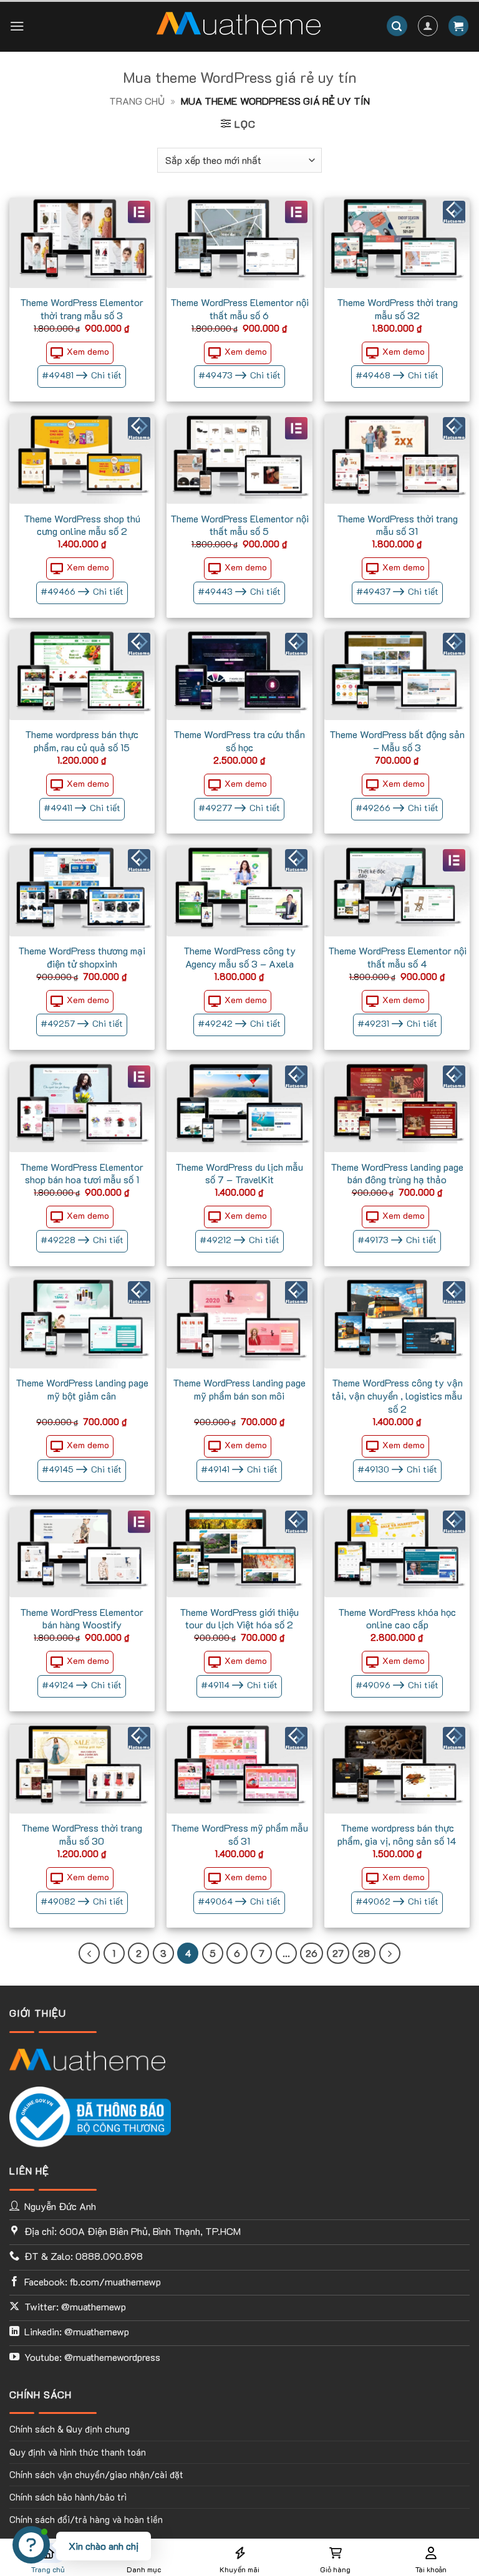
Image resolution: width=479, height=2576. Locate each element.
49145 (82, 1469)
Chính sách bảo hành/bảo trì (68, 2497)
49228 (82, 1240)
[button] (17, 26)
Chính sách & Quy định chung (70, 2429)
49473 (239, 375)
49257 (82, 1023)
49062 (397, 1901)
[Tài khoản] (428, 26)
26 (312, 1953)
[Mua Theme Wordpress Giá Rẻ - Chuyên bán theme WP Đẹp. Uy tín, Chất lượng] (239, 26)
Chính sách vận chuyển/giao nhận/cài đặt (96, 2475)
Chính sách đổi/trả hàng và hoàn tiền (86, 2520)
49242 (239, 1023)
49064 (239, 1901)
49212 (239, 1240)
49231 (397, 1023)
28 (364, 1953)
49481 (82, 375)
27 (338, 1953)
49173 (397, 1240)
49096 (397, 1685)
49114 (239, 1685)
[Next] (390, 1953)
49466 (82, 591)
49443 (239, 591)
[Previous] (89, 1953)
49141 (239, 1469)
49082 (82, 1901)
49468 (397, 375)
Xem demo (88, 351)
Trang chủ (137, 101)
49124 (82, 1685)
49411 (82, 808)
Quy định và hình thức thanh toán (78, 2452)
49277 (239, 808)
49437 (397, 591)
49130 (397, 1469)
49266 (397, 808)
